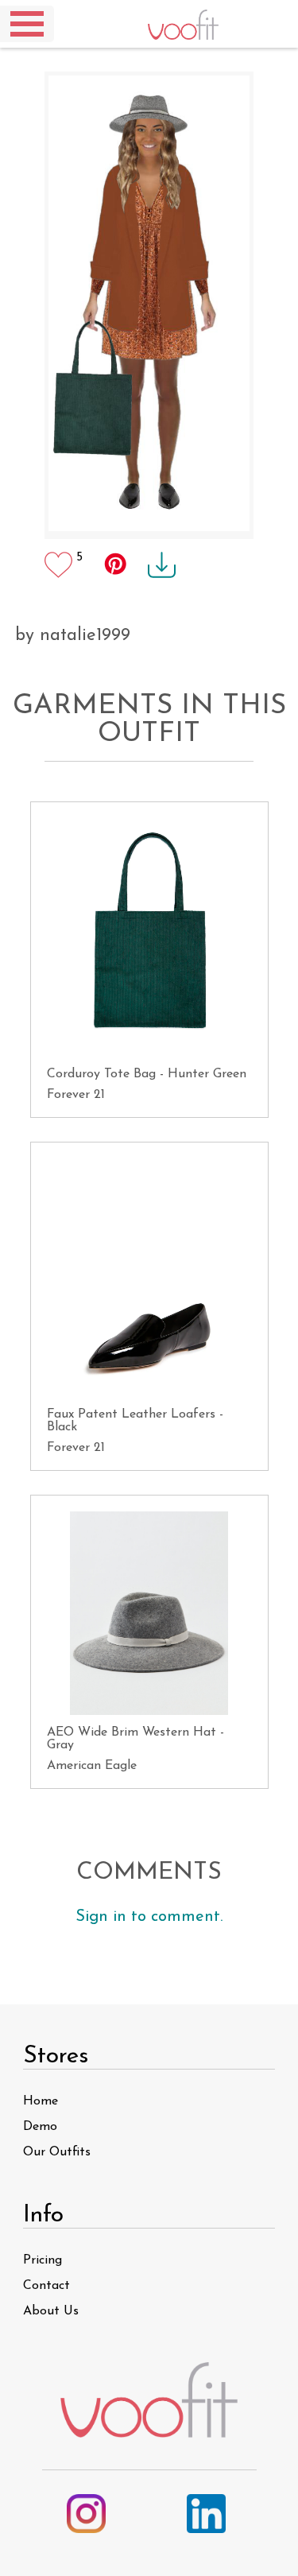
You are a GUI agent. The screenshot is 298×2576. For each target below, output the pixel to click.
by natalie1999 (73, 636)
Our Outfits (57, 2152)
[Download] (154, 557)
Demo (40, 2127)
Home (41, 2101)
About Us (51, 2311)
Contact (46, 2286)
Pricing (43, 2260)
